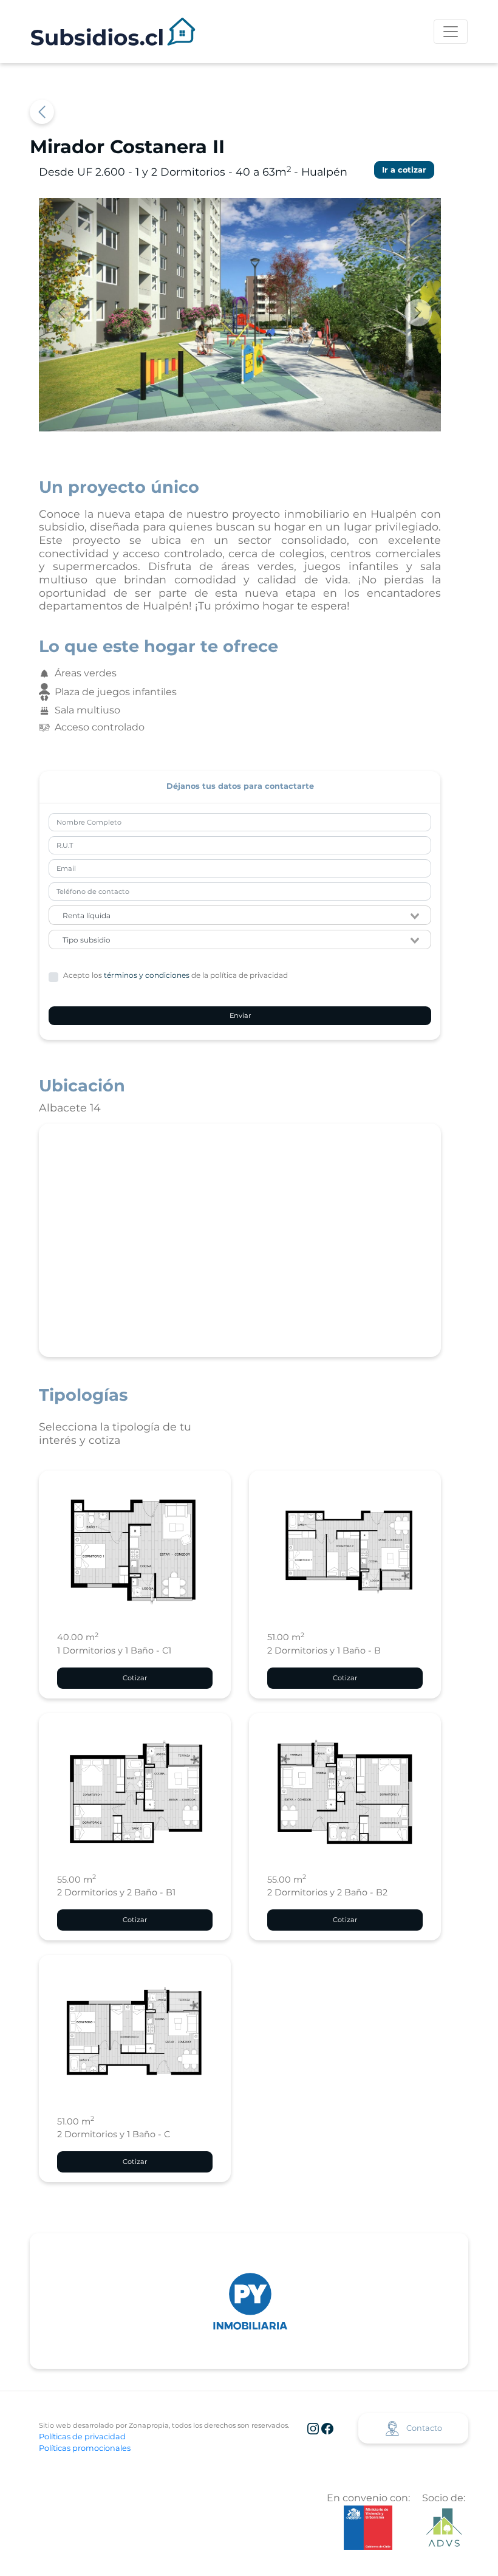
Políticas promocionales (85, 2448)
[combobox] (240, 915)
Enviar (240, 1015)
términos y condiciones (147, 975)
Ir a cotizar (404, 170)
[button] (69, 312)
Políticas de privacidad (82, 2437)
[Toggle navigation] (451, 32)
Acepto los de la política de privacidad (176, 975)
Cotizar (135, 1678)
